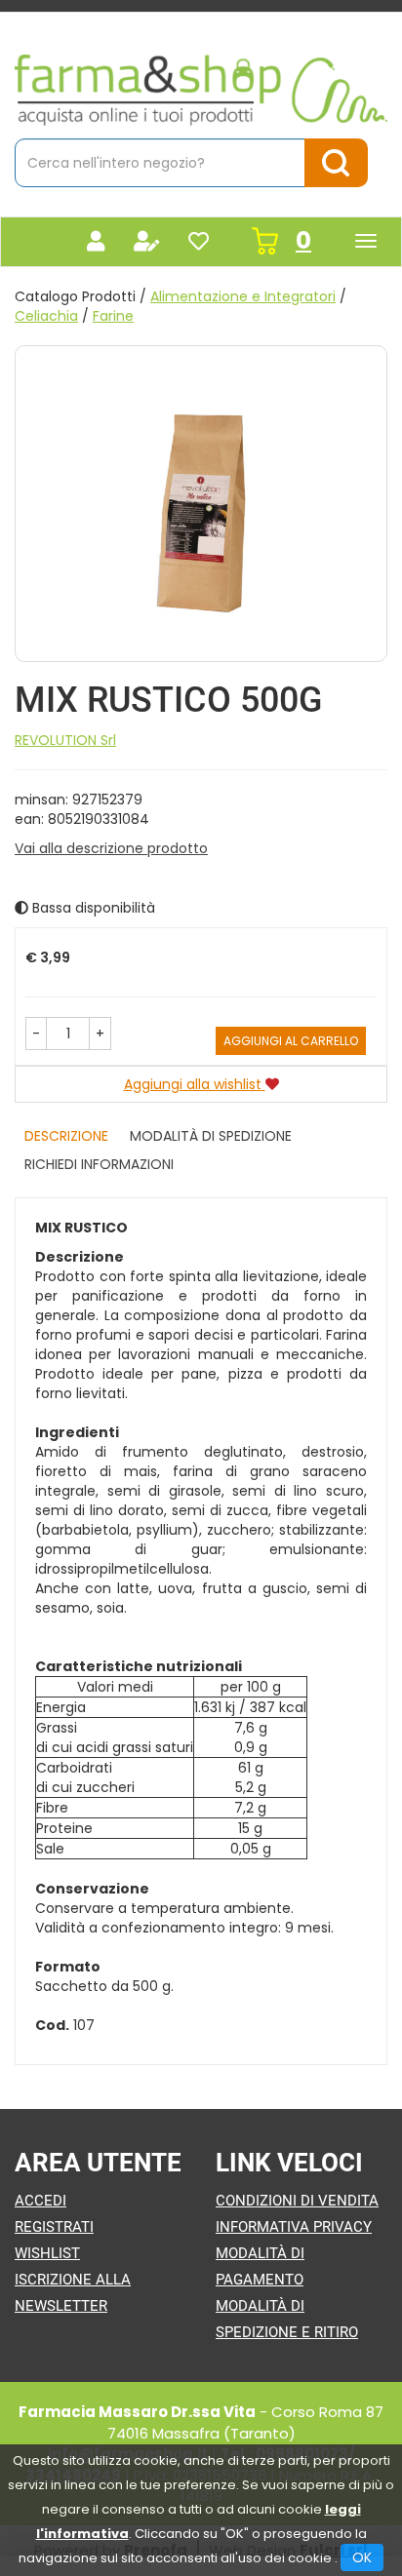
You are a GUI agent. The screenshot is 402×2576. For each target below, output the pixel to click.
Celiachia (46, 316)
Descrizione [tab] (66, 1136)
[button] (36, 1034)
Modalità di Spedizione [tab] (211, 1136)
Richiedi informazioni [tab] (99, 1164)
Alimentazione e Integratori (243, 296)
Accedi (40, 2201)
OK (362, 2557)
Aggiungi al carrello (291, 1041)
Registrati (54, 2227)
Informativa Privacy (294, 2227)
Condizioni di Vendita (297, 2201)
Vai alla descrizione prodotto (111, 848)
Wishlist (47, 2253)
